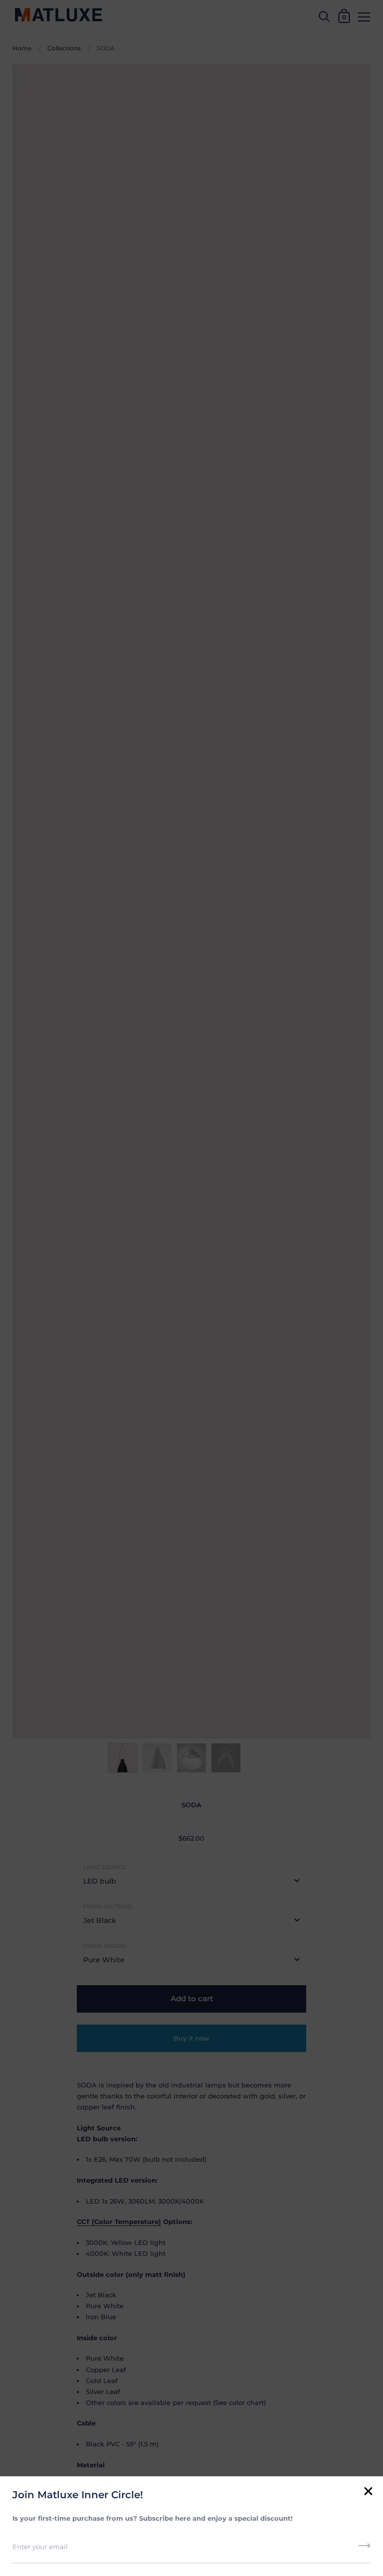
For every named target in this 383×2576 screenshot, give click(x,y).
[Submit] (365, 2549)
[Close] (368, 2492)
